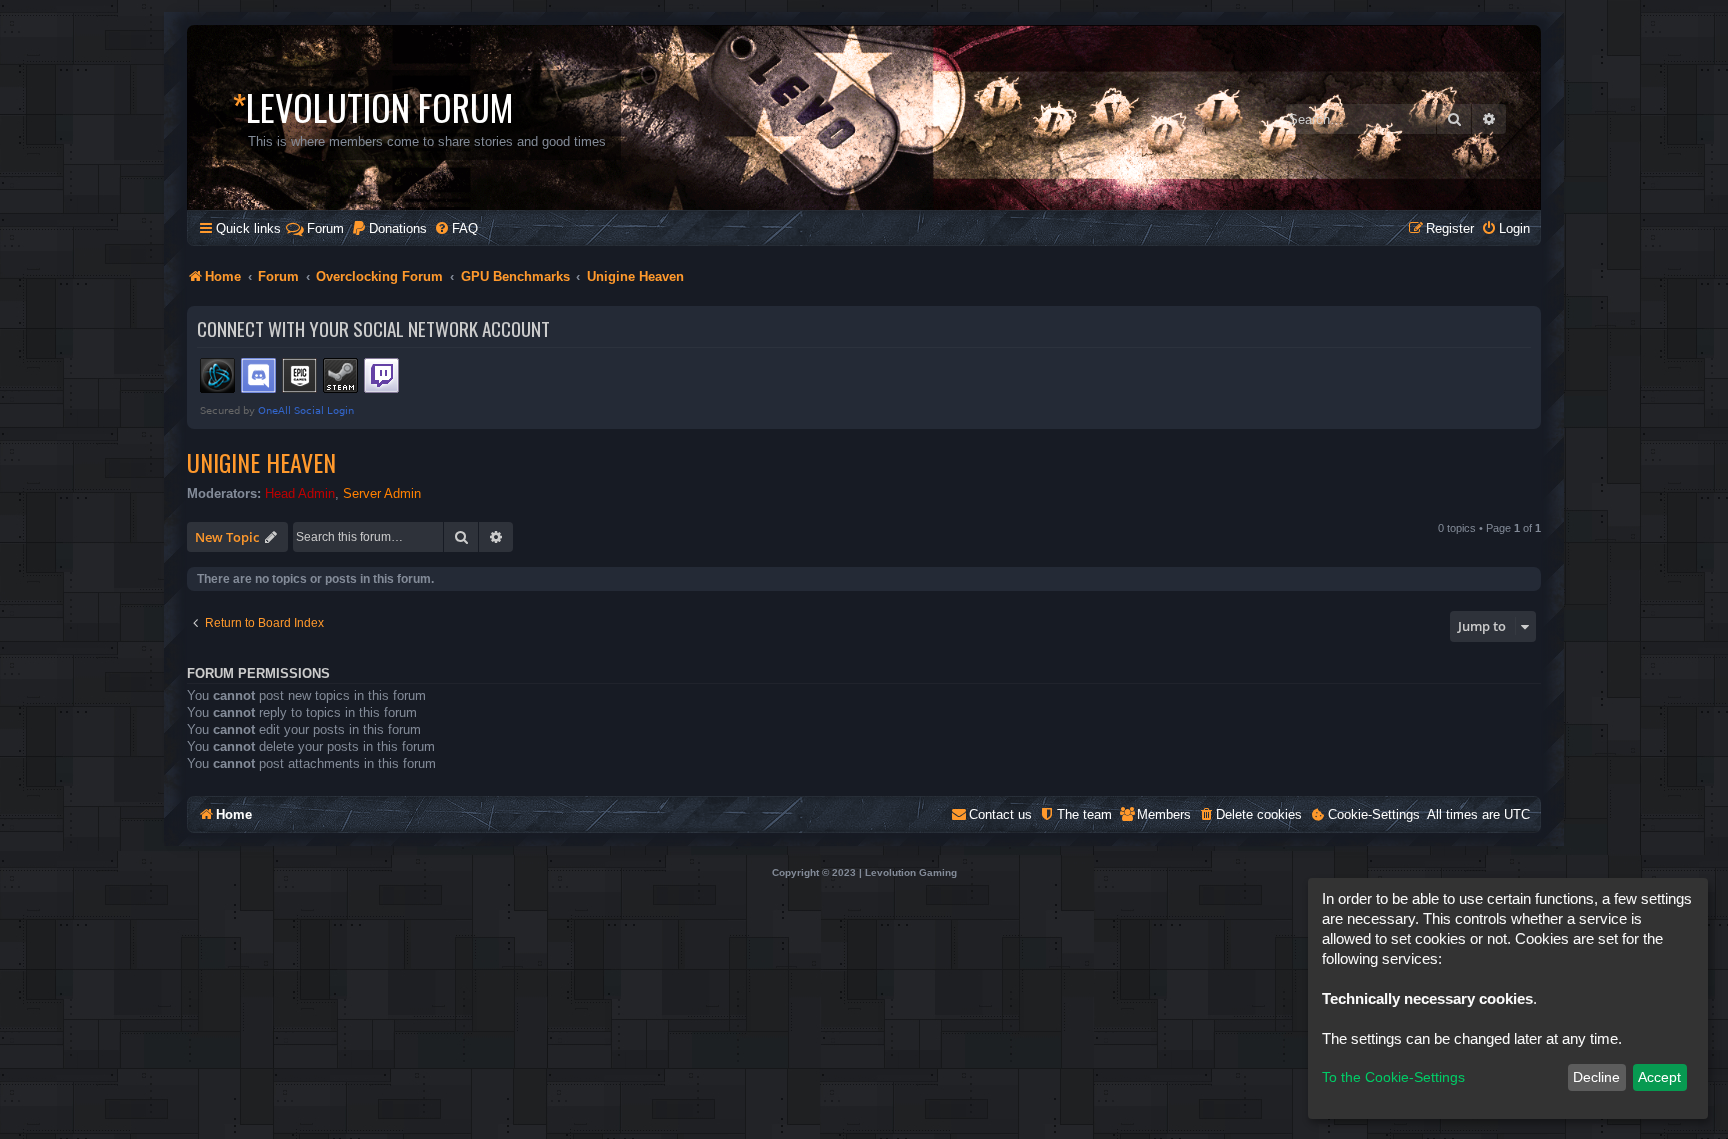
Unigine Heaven (261, 462)
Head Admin (300, 493)
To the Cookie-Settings (1393, 1077)
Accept (1659, 1077)
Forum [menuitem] (325, 228)
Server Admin (382, 493)
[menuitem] (389, 228)
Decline (1596, 1077)
